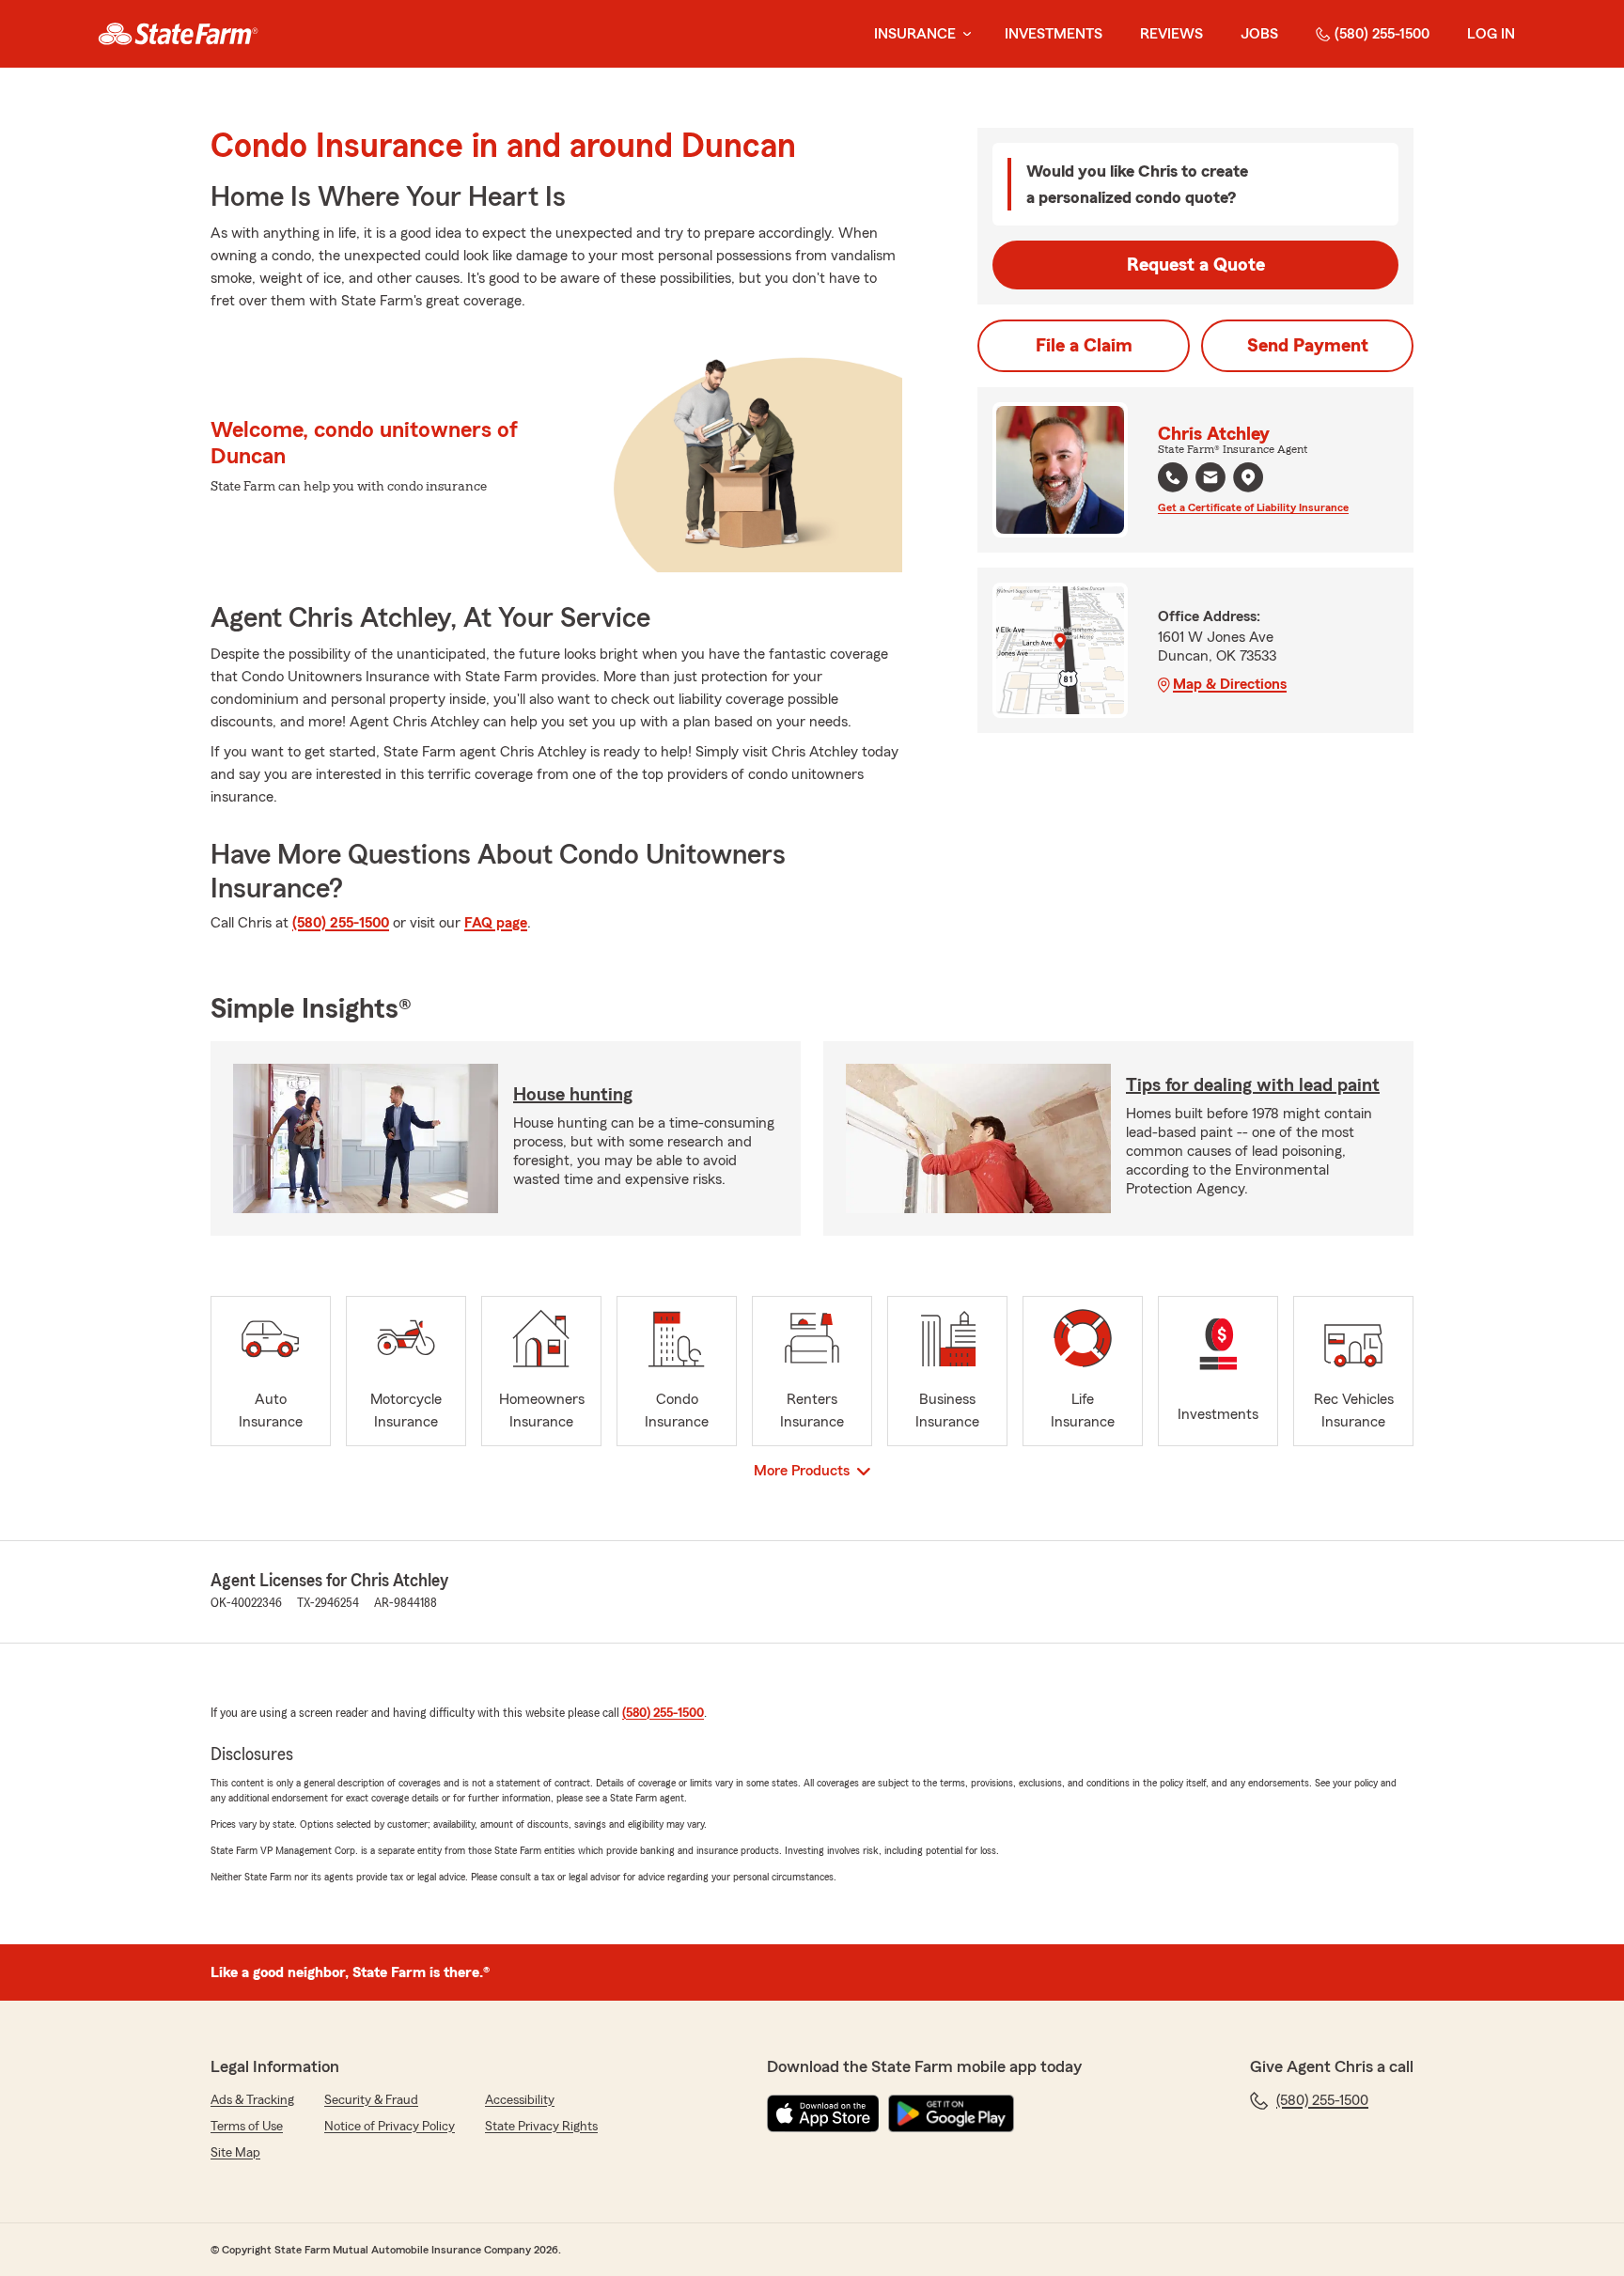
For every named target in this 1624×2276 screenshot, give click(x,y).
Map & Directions (1230, 684)
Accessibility (520, 2100)
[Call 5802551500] (1173, 477)
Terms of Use (247, 2127)
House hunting (573, 1095)
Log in (1491, 34)
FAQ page (496, 923)
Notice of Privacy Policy (390, 2127)
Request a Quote (1196, 265)
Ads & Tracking (252, 2100)
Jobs (1259, 34)
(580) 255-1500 (1382, 34)
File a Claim (1084, 346)
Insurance (915, 34)
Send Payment (1308, 346)
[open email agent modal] (1210, 480)
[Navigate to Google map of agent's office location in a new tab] (1248, 477)
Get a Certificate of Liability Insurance (1253, 507)
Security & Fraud (371, 2100)
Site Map (235, 2153)
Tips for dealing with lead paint (1253, 1085)
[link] (178, 34)
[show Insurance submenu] (963, 34)
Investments (1054, 34)
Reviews (1171, 34)
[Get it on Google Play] (951, 2113)
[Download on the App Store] (823, 2113)
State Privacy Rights (541, 2127)
